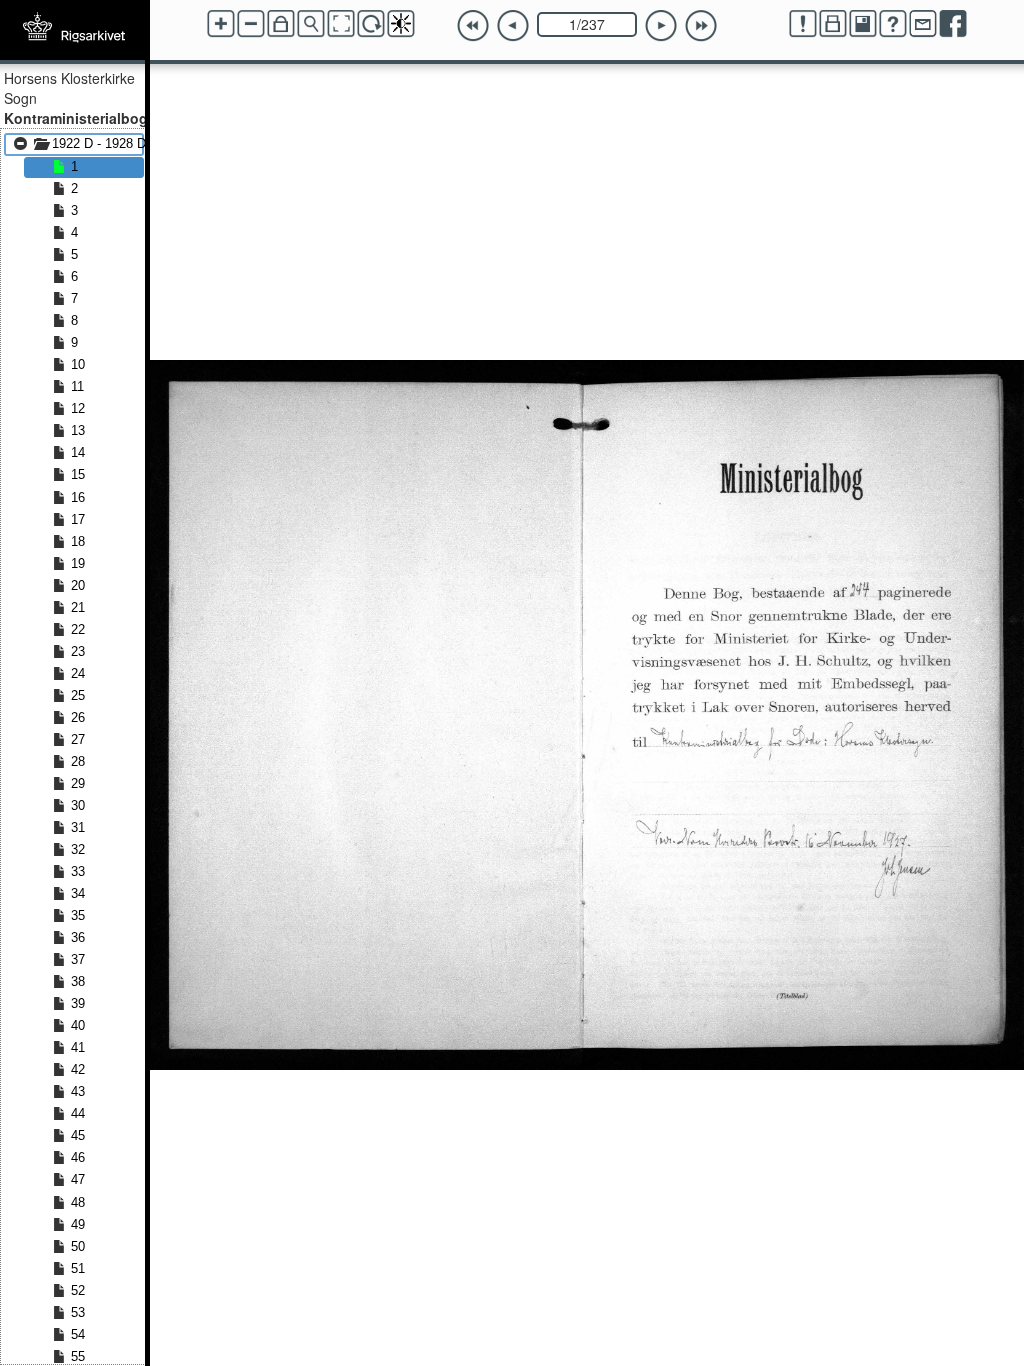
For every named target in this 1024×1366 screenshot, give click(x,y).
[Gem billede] (863, 24)
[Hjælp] (893, 24)
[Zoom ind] (221, 24)
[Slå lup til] (311, 24)
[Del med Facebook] (953, 24)
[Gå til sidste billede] (701, 26)
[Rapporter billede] (803, 24)
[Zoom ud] (251, 24)
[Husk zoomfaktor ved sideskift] (281, 24)
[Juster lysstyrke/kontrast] (401, 24)
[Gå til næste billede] (661, 26)
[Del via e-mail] (923, 24)
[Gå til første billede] (473, 26)
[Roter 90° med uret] (371, 24)
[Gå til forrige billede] (513, 26)
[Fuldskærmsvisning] (341, 24)
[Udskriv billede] (833, 24)
